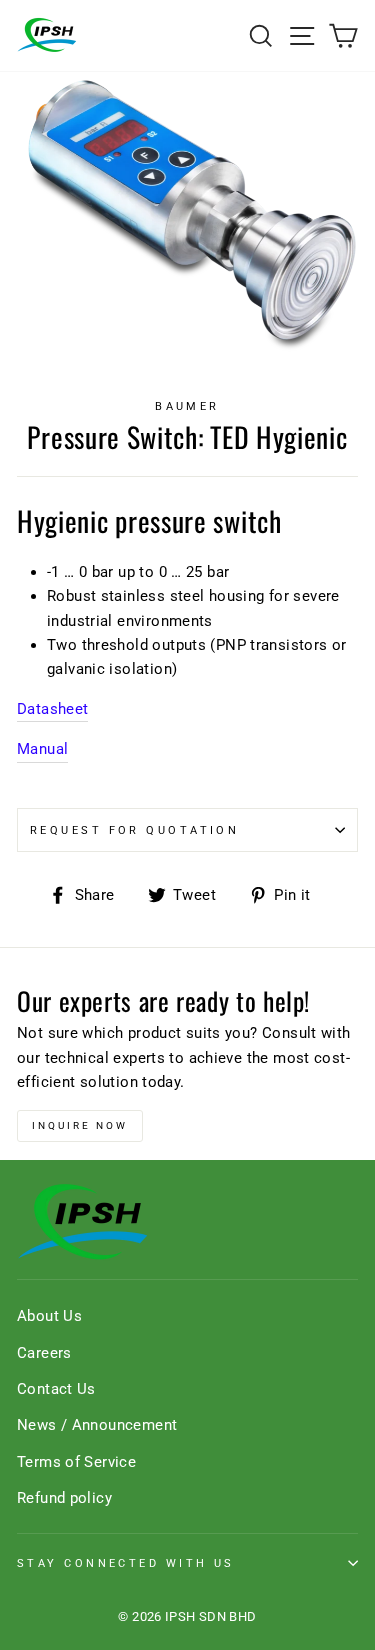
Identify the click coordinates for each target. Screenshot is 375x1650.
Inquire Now (80, 1125)
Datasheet (52, 709)
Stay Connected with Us (126, 1563)
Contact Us (56, 1389)
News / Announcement (97, 1425)
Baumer (187, 406)
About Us (49, 1316)
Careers (44, 1353)
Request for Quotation (134, 830)
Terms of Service (76, 1462)
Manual (42, 749)
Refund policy (64, 1498)
